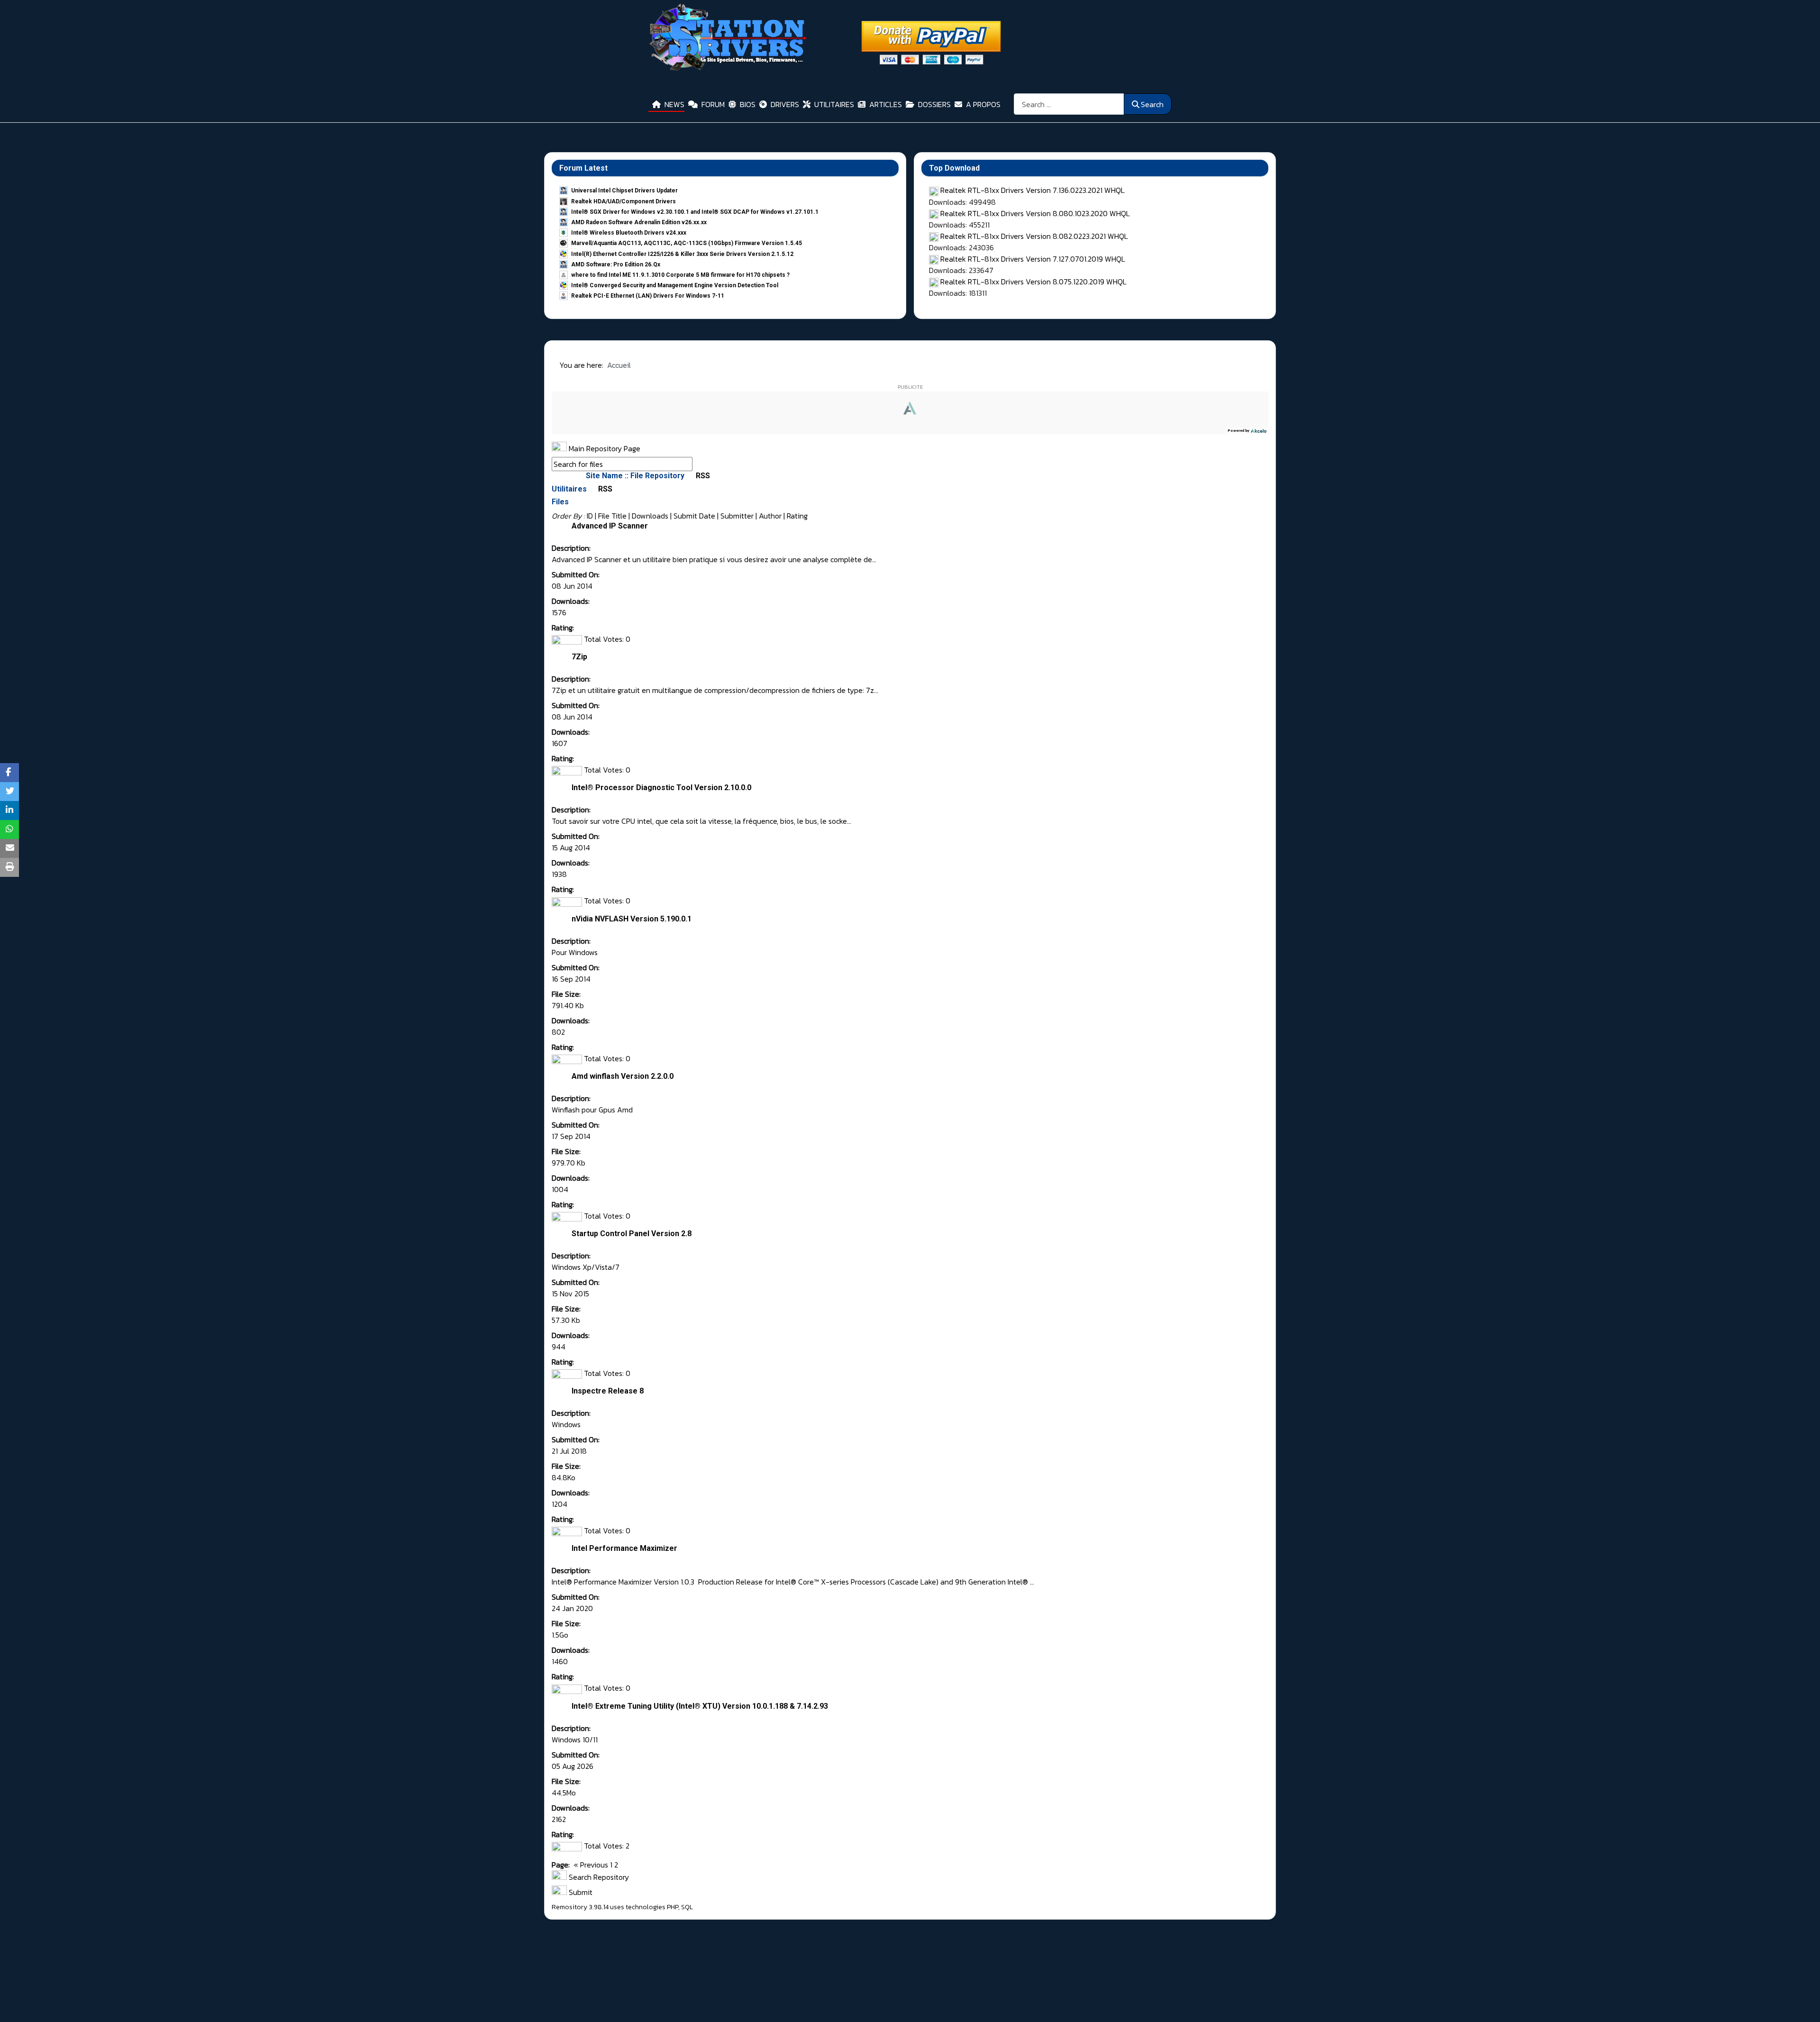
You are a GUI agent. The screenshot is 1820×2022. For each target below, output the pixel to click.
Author (770, 516)
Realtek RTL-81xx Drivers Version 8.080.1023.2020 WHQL (1035, 213)
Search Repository (598, 1877)
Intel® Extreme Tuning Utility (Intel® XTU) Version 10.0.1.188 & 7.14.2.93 (700, 1706)
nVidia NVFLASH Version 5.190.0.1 (632, 919)
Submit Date (694, 516)
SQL (687, 1907)
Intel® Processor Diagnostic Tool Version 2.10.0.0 (661, 788)
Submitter (737, 516)
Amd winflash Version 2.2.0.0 (623, 1076)
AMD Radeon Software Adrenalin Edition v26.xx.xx (639, 222)
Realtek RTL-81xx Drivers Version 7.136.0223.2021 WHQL (1033, 190)
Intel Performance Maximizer (624, 1548)
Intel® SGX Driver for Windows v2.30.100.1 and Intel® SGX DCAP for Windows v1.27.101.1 (695, 212)
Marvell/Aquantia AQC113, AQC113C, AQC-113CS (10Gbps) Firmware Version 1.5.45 (687, 243)
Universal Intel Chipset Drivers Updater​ (624, 191)
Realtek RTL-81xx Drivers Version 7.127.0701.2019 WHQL (1033, 259)
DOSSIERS (934, 104)
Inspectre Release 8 (608, 1391)
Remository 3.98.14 (580, 1907)
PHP (673, 1907)
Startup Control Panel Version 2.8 (632, 1234)
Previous (594, 1865)
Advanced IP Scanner (610, 526)
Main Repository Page (604, 448)
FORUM (713, 104)
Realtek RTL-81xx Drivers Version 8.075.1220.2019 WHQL (1033, 282)
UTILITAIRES (834, 104)
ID (590, 516)
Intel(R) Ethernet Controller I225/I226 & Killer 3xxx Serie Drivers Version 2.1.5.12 (682, 254)
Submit (580, 1892)
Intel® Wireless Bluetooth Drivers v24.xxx (629, 233)
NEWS (674, 104)
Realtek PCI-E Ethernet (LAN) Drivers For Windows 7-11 (648, 296)
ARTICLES (886, 104)
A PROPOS (983, 104)
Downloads (650, 516)
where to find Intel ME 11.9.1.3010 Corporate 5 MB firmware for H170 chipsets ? (680, 275)
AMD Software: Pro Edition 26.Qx (616, 264)
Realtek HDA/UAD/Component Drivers (623, 201)
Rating (797, 516)
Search (1152, 104)
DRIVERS (785, 104)
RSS (702, 476)
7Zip (579, 657)
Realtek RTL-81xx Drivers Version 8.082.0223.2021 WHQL (1034, 236)
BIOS (748, 104)
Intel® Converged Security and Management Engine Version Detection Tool (675, 285)
